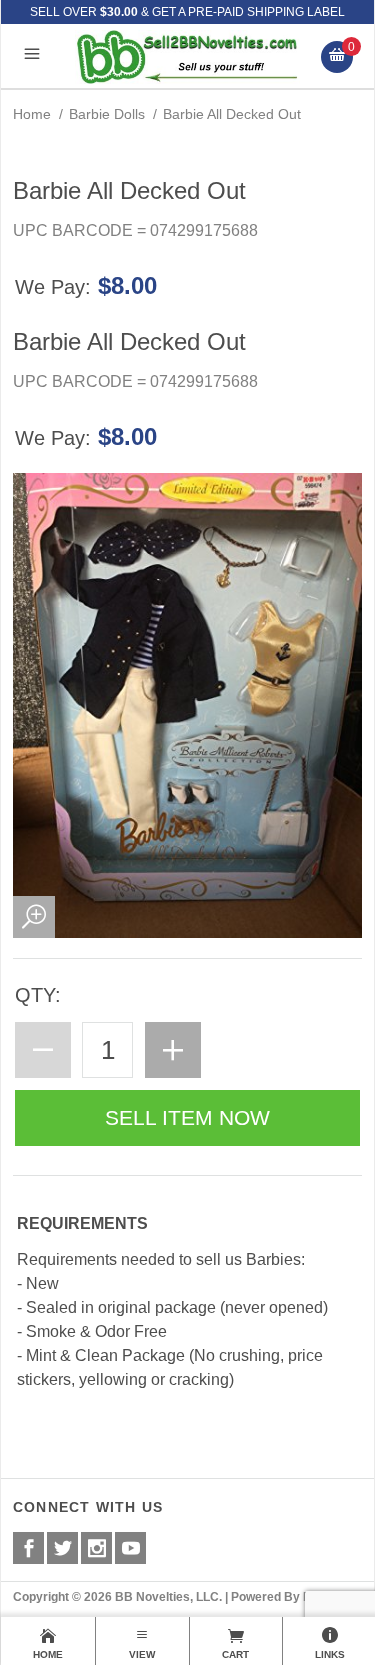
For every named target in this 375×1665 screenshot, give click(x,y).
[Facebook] (28, 1548)
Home (32, 114)
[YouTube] (130, 1548)
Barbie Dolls (107, 114)
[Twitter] (62, 1548)
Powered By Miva (280, 1597)
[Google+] (96, 1548)
